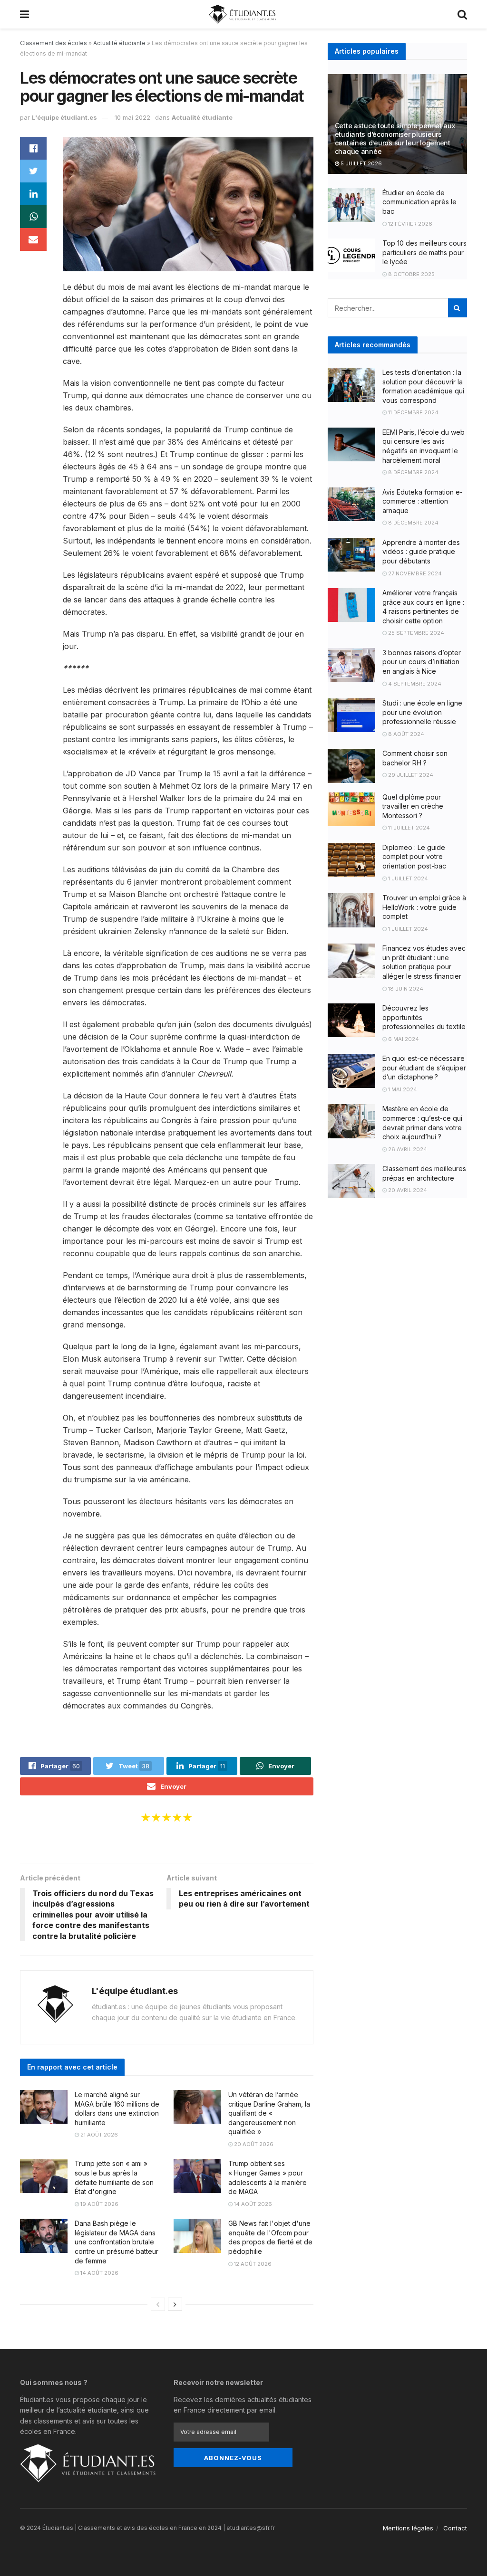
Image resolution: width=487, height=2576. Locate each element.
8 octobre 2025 (411, 274)
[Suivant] (175, 2304)
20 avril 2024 (407, 1190)
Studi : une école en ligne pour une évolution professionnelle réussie (422, 712)
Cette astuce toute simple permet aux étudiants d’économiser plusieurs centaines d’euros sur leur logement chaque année (395, 139)
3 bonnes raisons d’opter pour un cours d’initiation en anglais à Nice (422, 662)
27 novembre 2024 (414, 573)
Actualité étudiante (119, 43)
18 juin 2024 (405, 989)
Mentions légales (408, 2528)
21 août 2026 (98, 2135)
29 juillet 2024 (410, 775)
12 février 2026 (409, 224)
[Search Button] (458, 308)
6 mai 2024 (403, 1039)
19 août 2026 (99, 2204)
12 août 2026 (252, 2264)
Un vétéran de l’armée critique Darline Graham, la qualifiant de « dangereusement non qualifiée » (269, 2113)
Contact (455, 2528)
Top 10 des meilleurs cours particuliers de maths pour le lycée (424, 252)
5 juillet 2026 (360, 163)
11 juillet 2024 (408, 828)
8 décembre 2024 (413, 472)
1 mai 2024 (402, 1089)
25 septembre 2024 (415, 633)
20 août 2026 (253, 2144)
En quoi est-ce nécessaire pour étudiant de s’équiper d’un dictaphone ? (424, 1068)
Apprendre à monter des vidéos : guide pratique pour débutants (421, 552)
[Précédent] (158, 2304)
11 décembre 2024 (413, 412)
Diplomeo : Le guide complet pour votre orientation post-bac (414, 857)
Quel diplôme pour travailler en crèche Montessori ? (413, 806)
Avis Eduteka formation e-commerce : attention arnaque (423, 501)
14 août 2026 (252, 2204)
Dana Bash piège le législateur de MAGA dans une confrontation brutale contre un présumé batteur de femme (117, 2242)
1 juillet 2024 (407, 878)
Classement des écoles (54, 43)
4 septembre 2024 (414, 684)
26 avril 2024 (407, 1149)
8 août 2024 (405, 734)
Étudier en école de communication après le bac (419, 202)
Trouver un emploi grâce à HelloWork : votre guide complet (424, 907)
